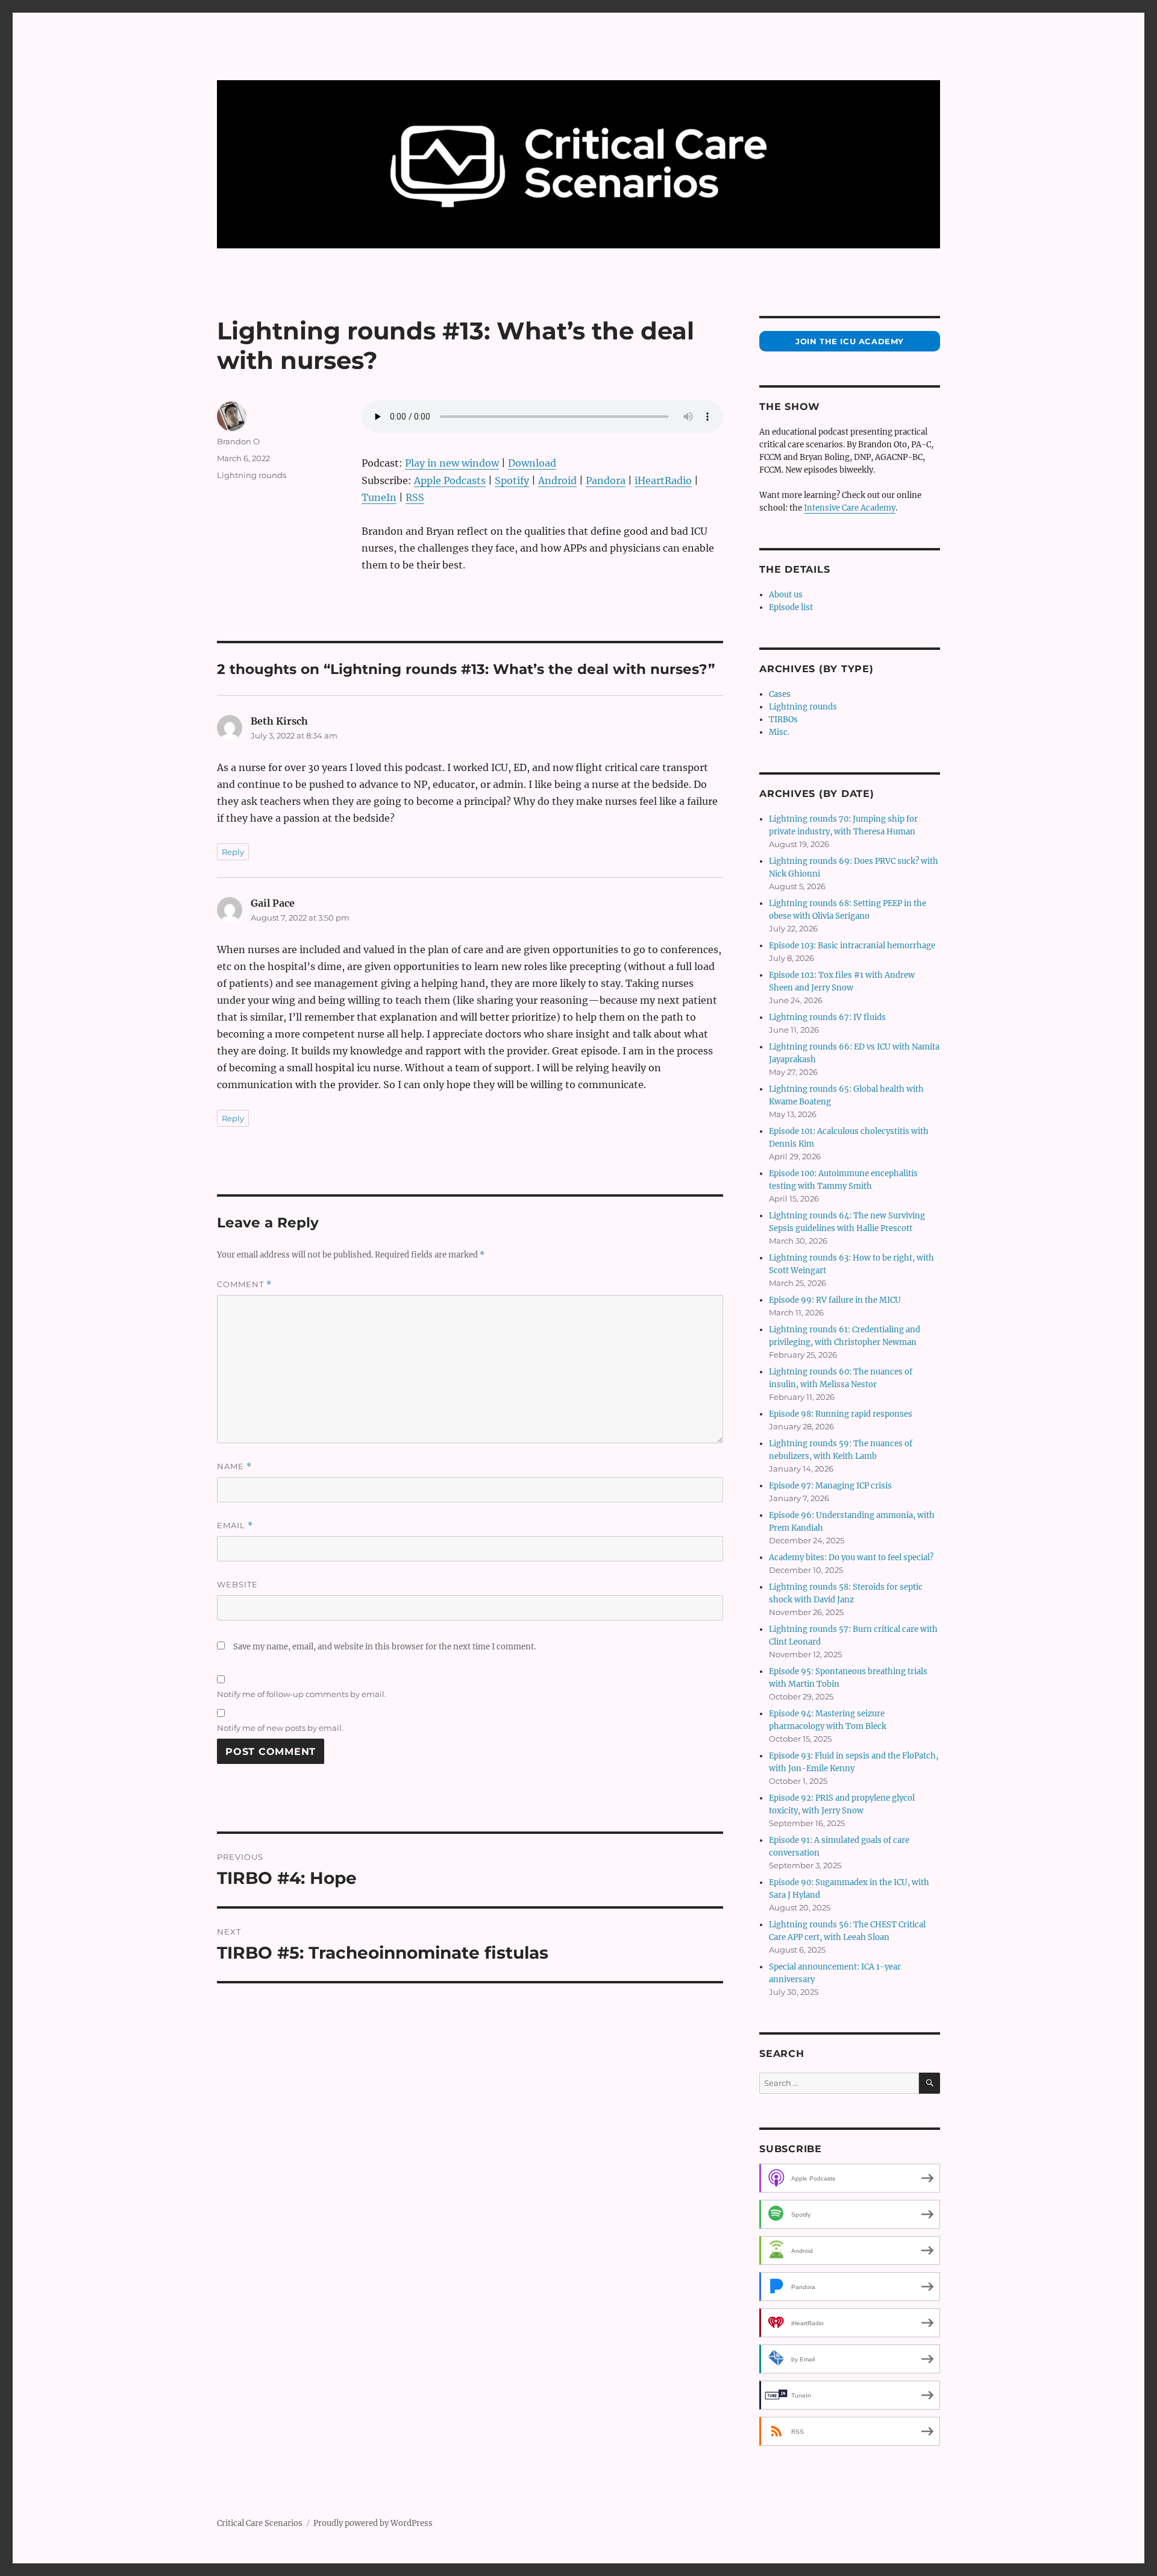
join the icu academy (850, 341)
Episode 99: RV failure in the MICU (835, 1300)
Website (237, 1584)
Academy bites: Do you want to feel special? (851, 1557)
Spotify (512, 480)
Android (557, 480)
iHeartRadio (663, 480)
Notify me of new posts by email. (280, 1728)
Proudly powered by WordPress (373, 2523)
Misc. (779, 732)
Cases (780, 694)
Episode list (791, 607)
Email (235, 1526)
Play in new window (452, 463)
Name (234, 1466)
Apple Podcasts (450, 480)
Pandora (606, 480)
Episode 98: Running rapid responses (841, 1414)
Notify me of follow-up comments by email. (302, 1694)
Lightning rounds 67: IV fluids (827, 1017)
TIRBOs (783, 720)
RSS (415, 497)
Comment (244, 1284)
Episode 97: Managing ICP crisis (830, 1486)
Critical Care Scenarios (260, 2523)
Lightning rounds (252, 475)
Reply (233, 852)
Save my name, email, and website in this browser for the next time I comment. (384, 1647)
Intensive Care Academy (850, 508)
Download (532, 463)
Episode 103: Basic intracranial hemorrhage (852, 946)
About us (786, 595)
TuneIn (379, 497)
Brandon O (238, 441)
